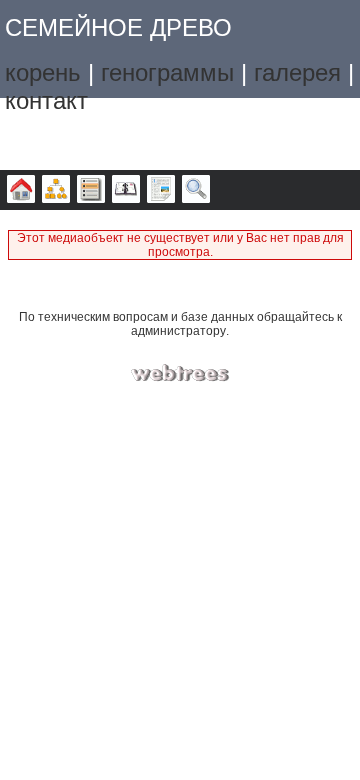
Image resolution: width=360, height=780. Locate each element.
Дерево (21, 190)
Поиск (196, 190)
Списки (91, 190)
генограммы (167, 72)
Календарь (126, 190)
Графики (56, 190)
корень (43, 72)
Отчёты (161, 190)
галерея (297, 72)
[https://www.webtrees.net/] (180, 373)
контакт (46, 100)
